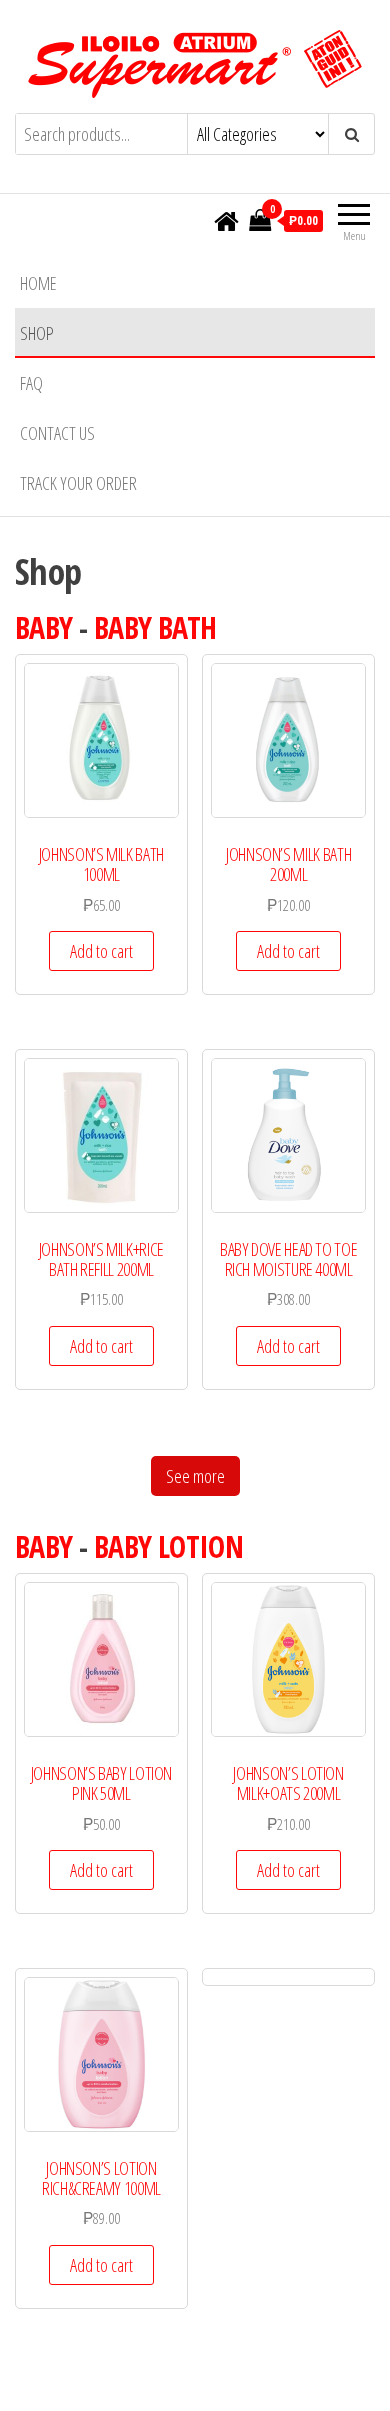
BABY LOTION (168, 1546)
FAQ (31, 383)
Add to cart (101, 951)
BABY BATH (155, 627)
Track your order (78, 483)
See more (195, 1476)
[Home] (226, 222)
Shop (37, 333)
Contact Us (57, 433)
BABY (44, 627)
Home (38, 283)
